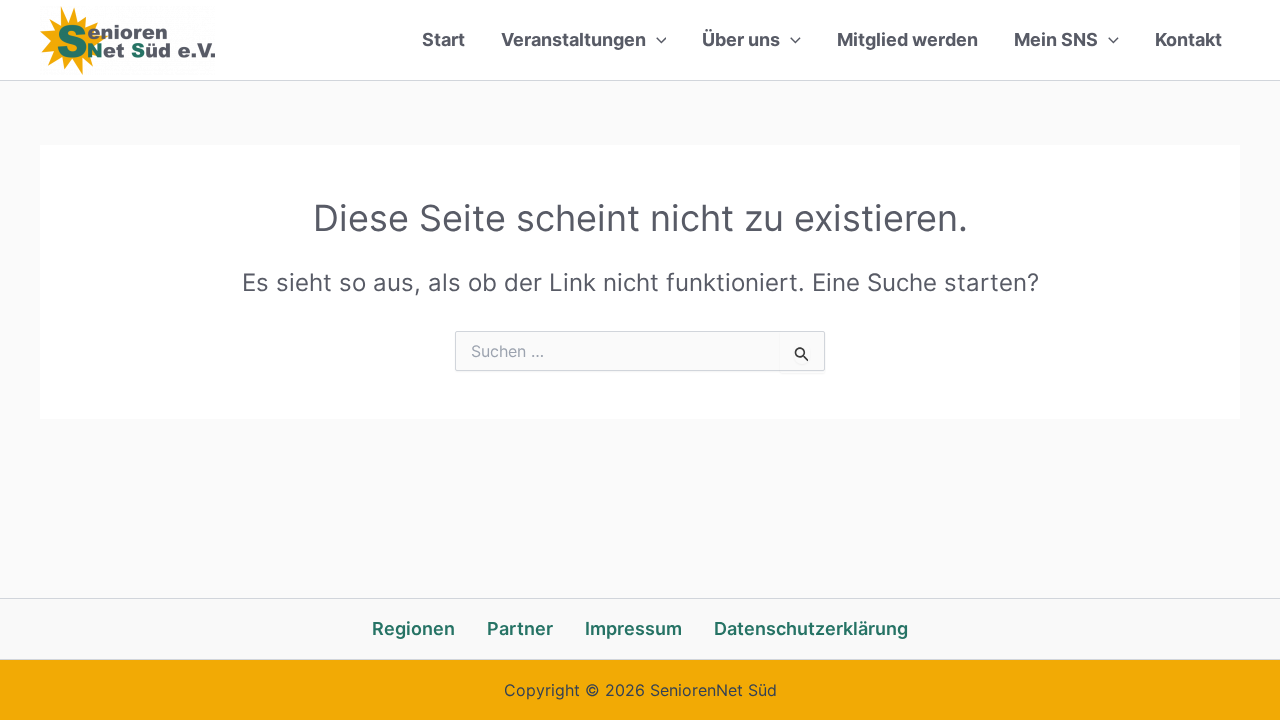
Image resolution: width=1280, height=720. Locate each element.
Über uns (741, 39)
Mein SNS (1056, 39)
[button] (656, 40)
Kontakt (1188, 39)
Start (443, 39)
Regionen (413, 628)
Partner (520, 628)
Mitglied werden (907, 39)
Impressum (633, 628)
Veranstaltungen (573, 39)
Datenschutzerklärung (811, 628)
